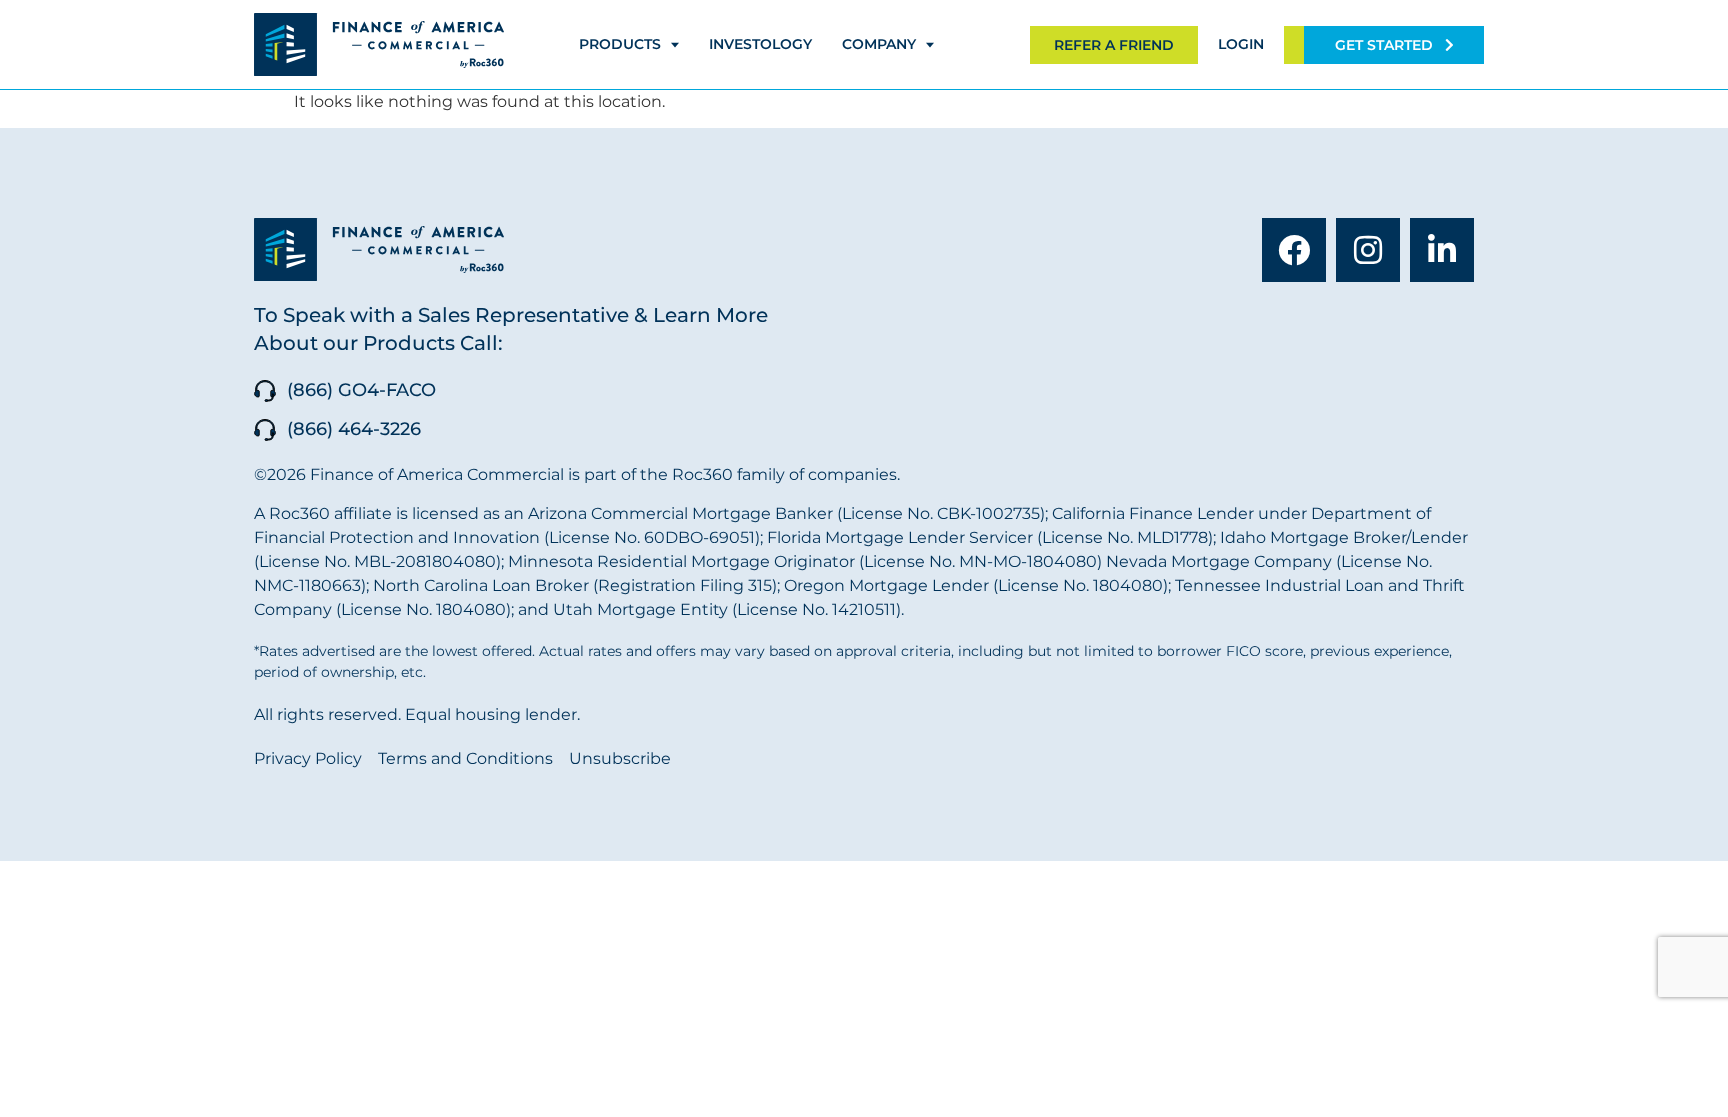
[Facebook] (1294, 250)
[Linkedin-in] (1442, 250)
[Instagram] (1368, 250)
